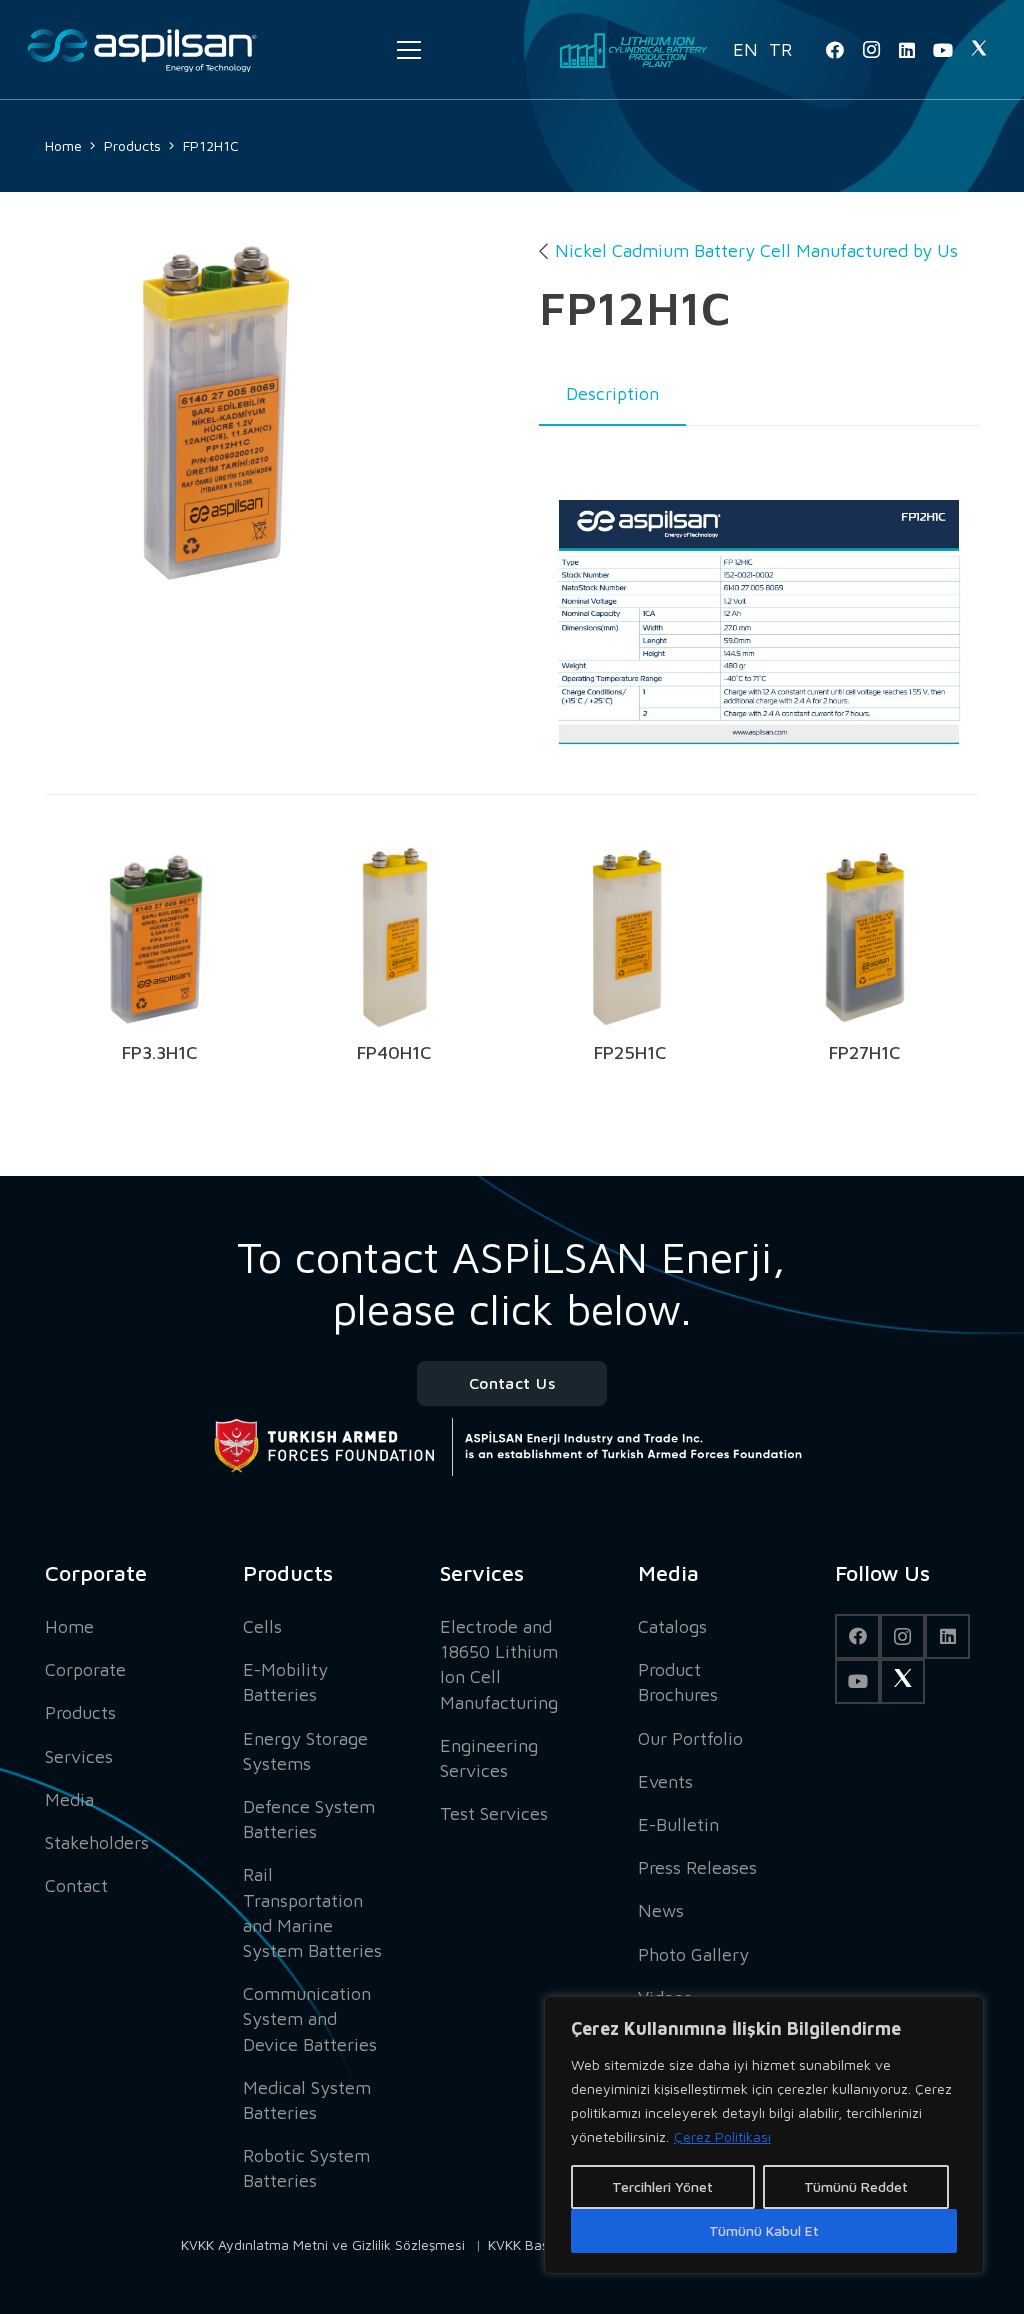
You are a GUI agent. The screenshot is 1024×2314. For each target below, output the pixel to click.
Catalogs (672, 1626)
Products (80, 1712)
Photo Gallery (693, 1954)
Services (79, 1756)
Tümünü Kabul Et (764, 2230)
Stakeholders (97, 1842)
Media (69, 1799)
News (661, 1910)
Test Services (494, 1813)
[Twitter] (979, 50)
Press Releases (697, 1867)
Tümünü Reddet (856, 2186)
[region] (764, 2135)
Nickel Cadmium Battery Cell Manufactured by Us (756, 250)
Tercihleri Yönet (662, 2186)
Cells (262, 1626)
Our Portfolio (690, 1738)
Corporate (85, 1669)
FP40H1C (394, 1052)
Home (69, 1626)
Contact (76, 1885)
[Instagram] (871, 50)
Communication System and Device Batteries (310, 2018)
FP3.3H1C (159, 1052)
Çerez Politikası (722, 2136)
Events (665, 1781)
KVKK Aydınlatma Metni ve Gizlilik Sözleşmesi (323, 2244)
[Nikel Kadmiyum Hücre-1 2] (224, 416)
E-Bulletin (678, 1824)
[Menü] (409, 50)
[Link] (142, 50)
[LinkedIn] (907, 50)
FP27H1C (864, 1052)
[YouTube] (943, 50)
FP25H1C (630, 1052)
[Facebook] (835, 50)
